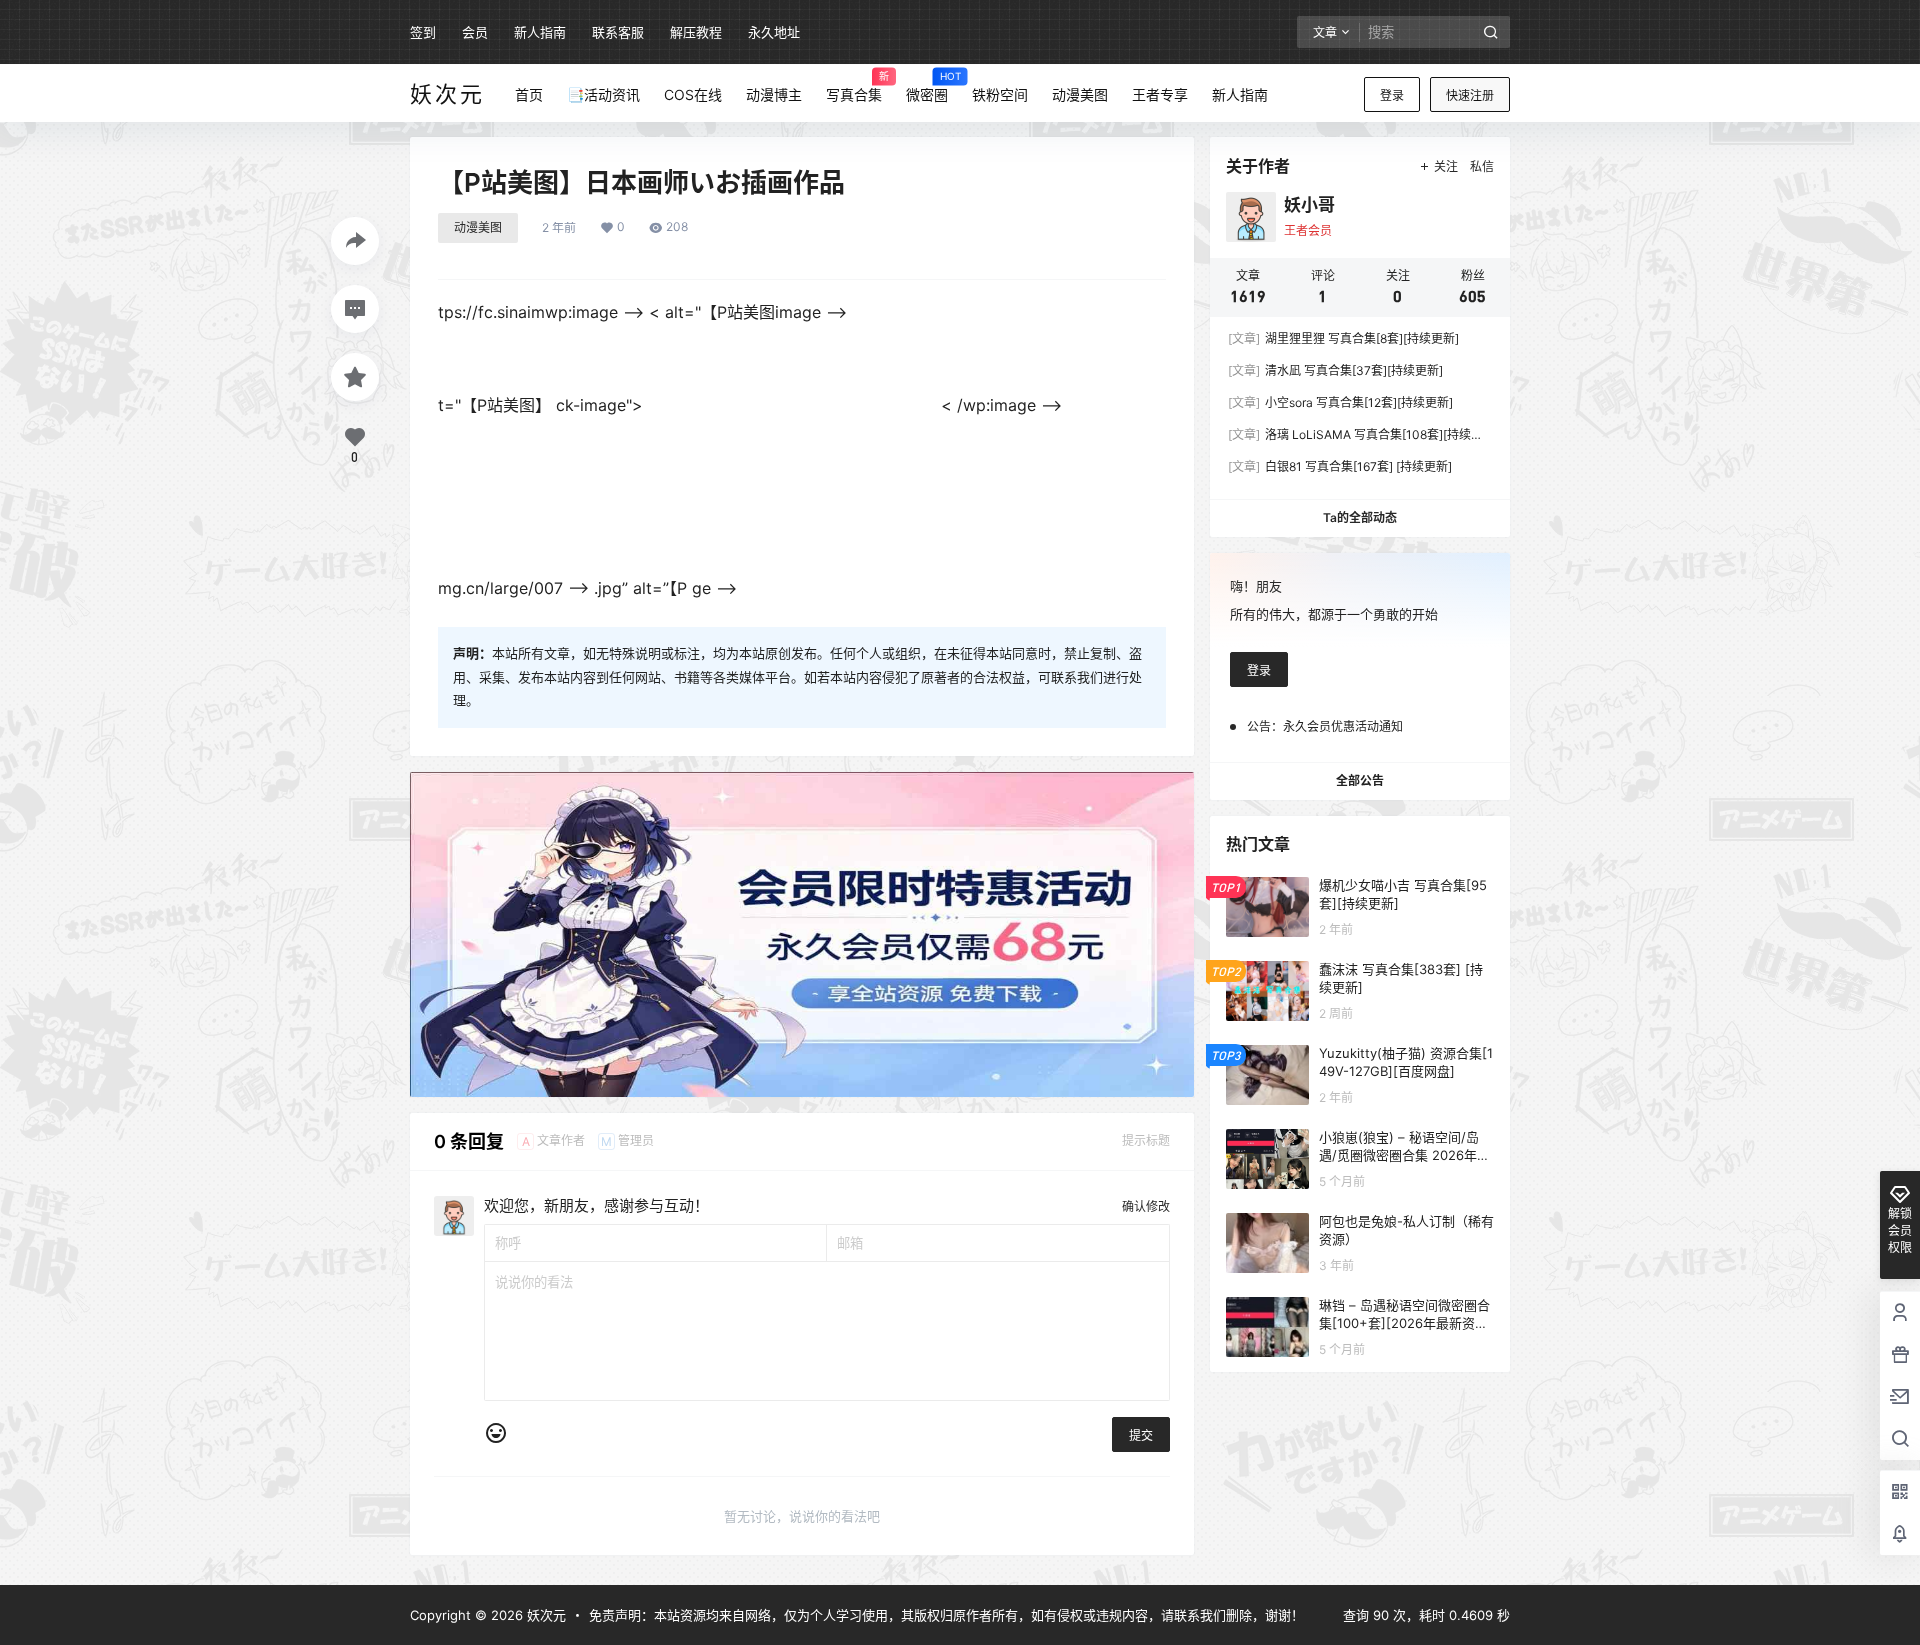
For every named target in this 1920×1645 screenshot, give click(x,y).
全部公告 (1360, 780)
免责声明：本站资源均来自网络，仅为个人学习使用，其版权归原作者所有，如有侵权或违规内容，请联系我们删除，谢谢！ (946, 1615)
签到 (423, 32)
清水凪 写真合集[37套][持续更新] (1335, 370)
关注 (1446, 166)
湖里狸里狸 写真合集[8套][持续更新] (1343, 338)
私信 (1482, 166)
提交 (1141, 1435)
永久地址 (774, 32)
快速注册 (1470, 95)
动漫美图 (478, 227)
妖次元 (544, 1615)
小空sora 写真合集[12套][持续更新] (1340, 402)
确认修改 (1146, 1206)
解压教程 (696, 32)
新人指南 (540, 32)
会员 (475, 32)
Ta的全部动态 (1360, 517)
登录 (1392, 95)
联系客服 (618, 32)
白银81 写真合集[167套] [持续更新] (1340, 466)
